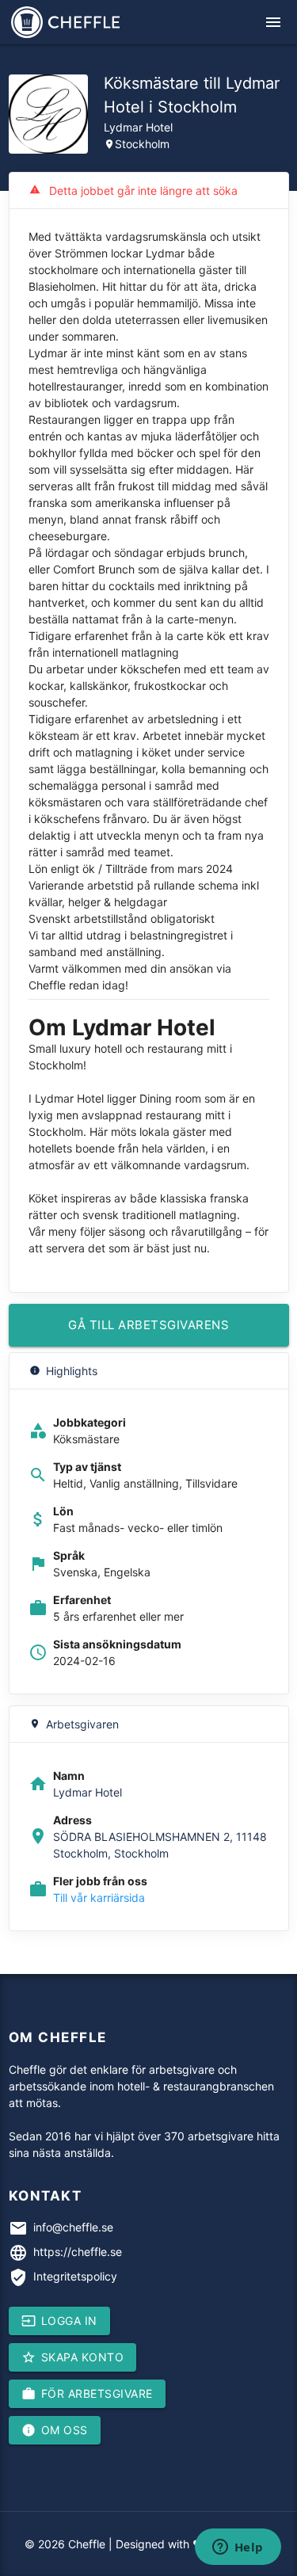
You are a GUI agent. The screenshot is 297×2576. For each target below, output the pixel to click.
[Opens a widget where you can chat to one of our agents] (238, 2548)
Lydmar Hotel (138, 127)
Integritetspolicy (75, 2276)
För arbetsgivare (87, 2394)
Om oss (55, 2430)
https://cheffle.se (78, 2252)
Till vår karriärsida (99, 1898)
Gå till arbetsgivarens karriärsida (148, 1332)
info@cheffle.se (73, 2227)
